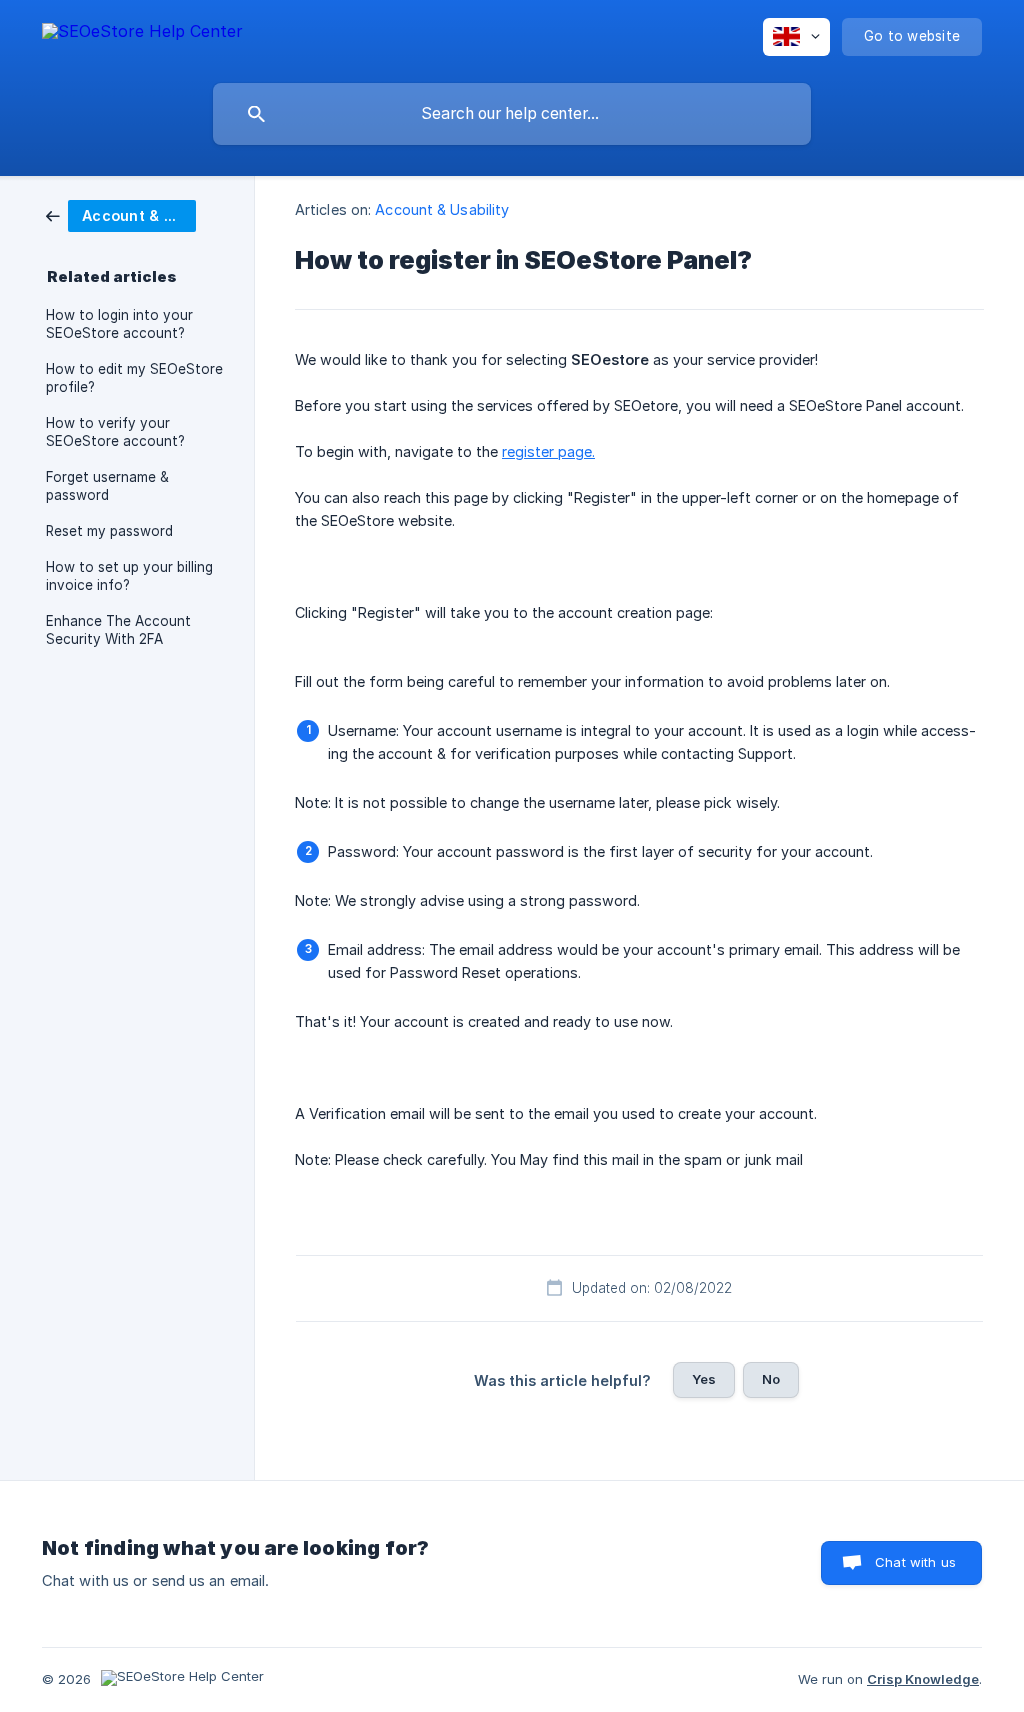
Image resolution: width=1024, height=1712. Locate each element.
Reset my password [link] (109, 531)
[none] (142, 34)
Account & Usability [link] (442, 209)
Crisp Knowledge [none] (923, 1679)
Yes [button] (704, 1379)
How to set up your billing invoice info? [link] (129, 576)
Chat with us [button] (915, 1562)
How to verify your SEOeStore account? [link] (115, 432)
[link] (121, 214)
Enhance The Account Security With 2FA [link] (118, 630)
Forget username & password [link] (107, 486)
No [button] (771, 1379)
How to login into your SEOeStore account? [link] (119, 324)
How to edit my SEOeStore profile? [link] (134, 378)
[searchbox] (512, 114)
